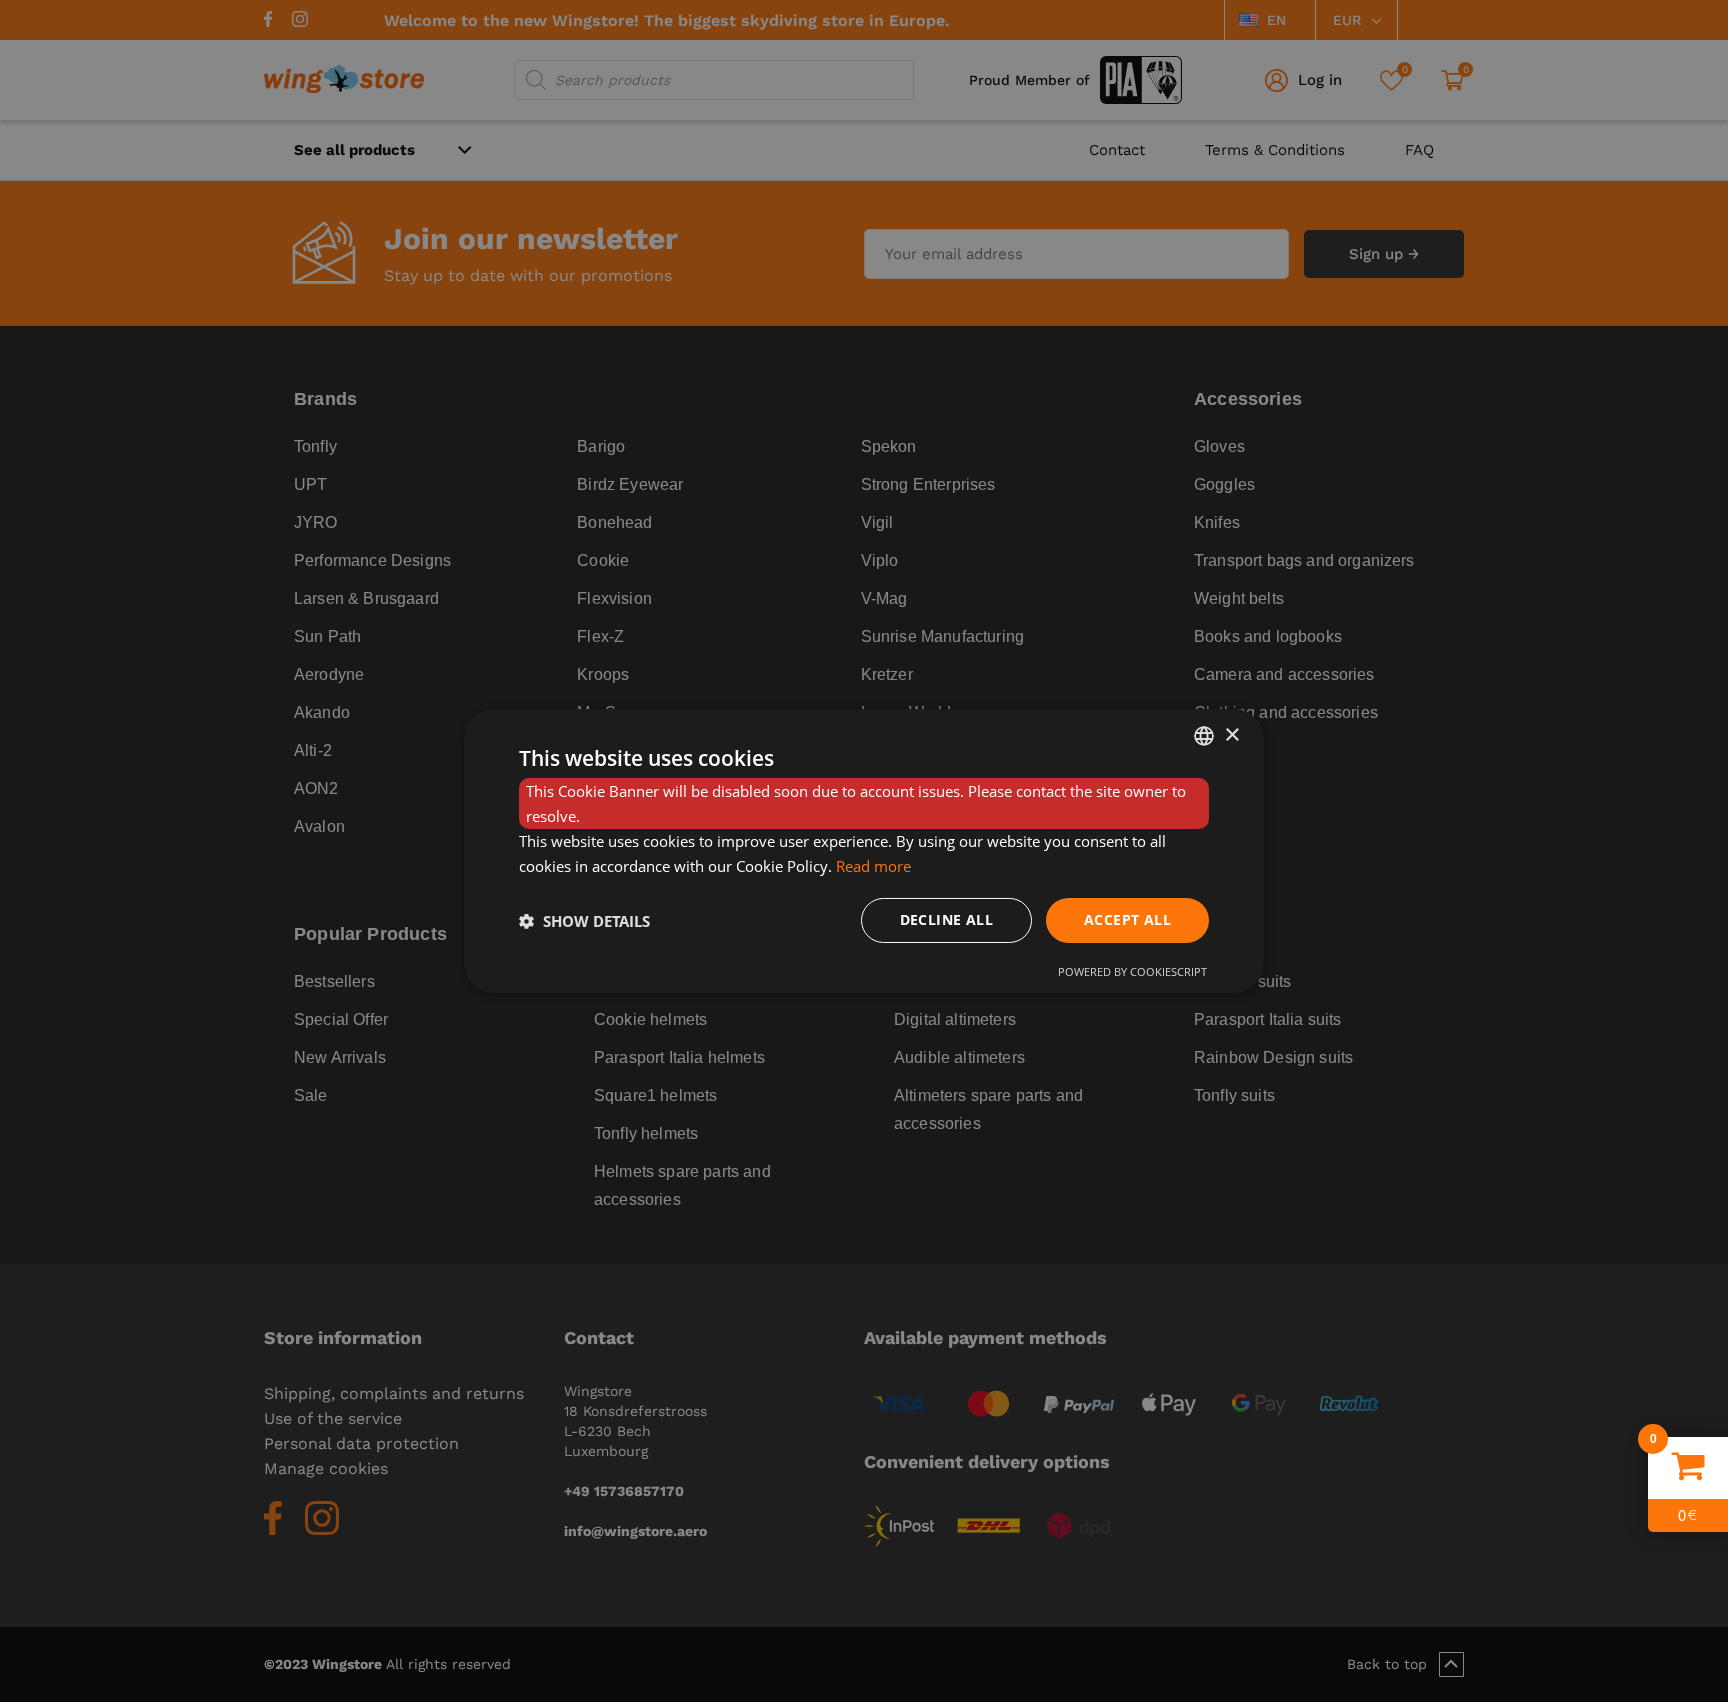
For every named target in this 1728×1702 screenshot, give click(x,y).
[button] (584, 921)
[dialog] (864, 851)
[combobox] (1204, 736)
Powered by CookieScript (1132, 971)
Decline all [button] (946, 919)
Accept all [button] (1127, 919)
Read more (873, 866)
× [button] (1231, 734)
